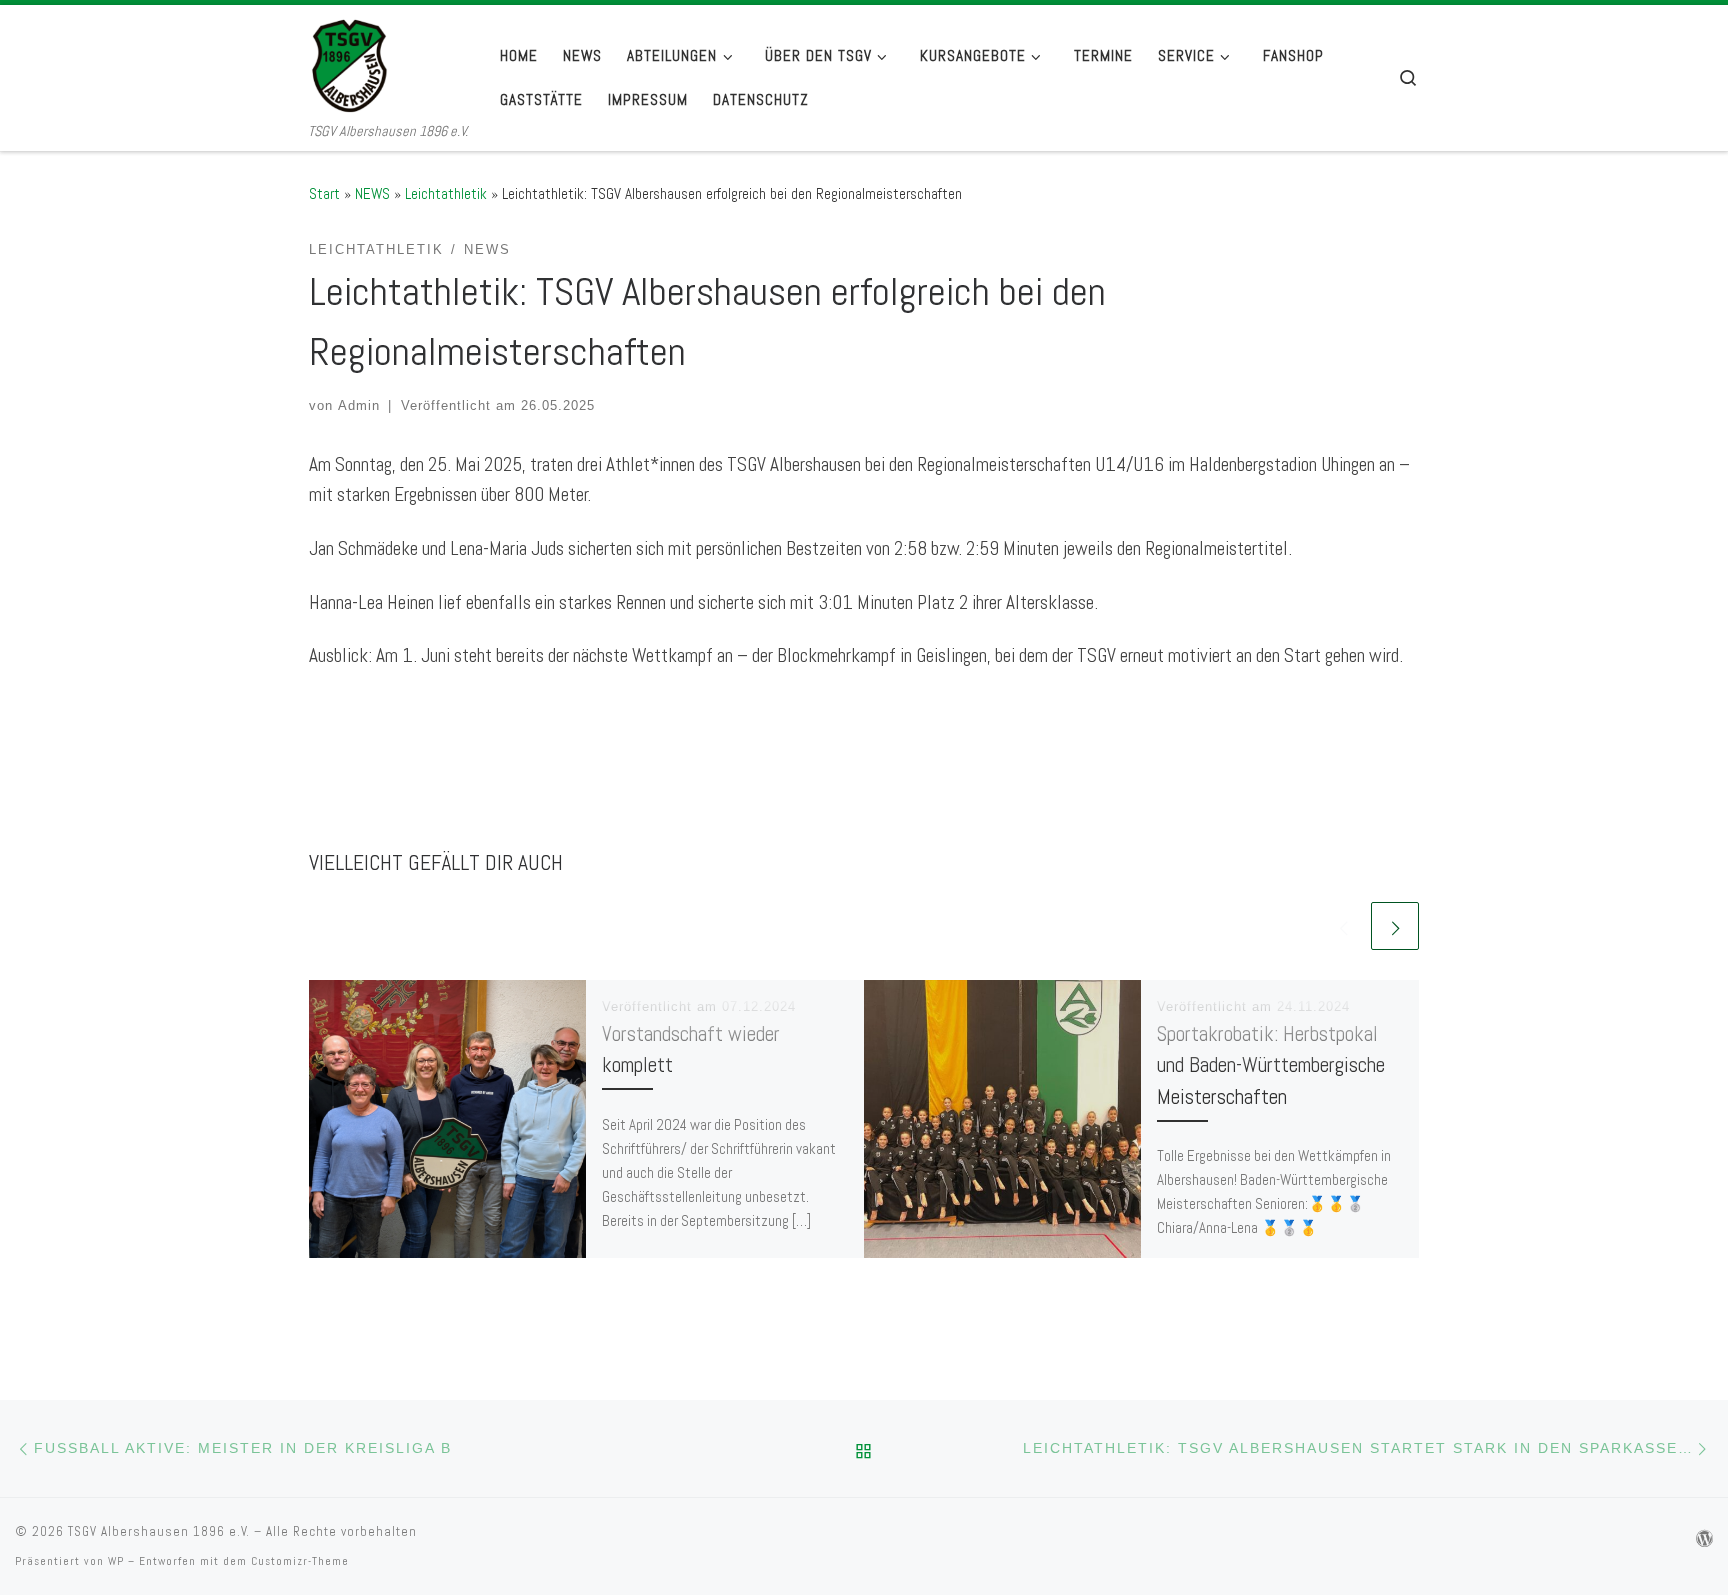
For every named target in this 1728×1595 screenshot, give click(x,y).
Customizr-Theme (300, 1561)
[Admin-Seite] (1704, 1539)
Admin (359, 405)
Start (324, 193)
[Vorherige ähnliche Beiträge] (1343, 926)
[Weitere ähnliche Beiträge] (1395, 926)
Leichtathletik (446, 193)
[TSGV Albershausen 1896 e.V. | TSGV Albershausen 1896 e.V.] (388, 62)
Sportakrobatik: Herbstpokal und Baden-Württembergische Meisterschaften (1271, 1065)
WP (116, 1561)
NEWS (372, 193)
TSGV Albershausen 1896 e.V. (159, 1531)
